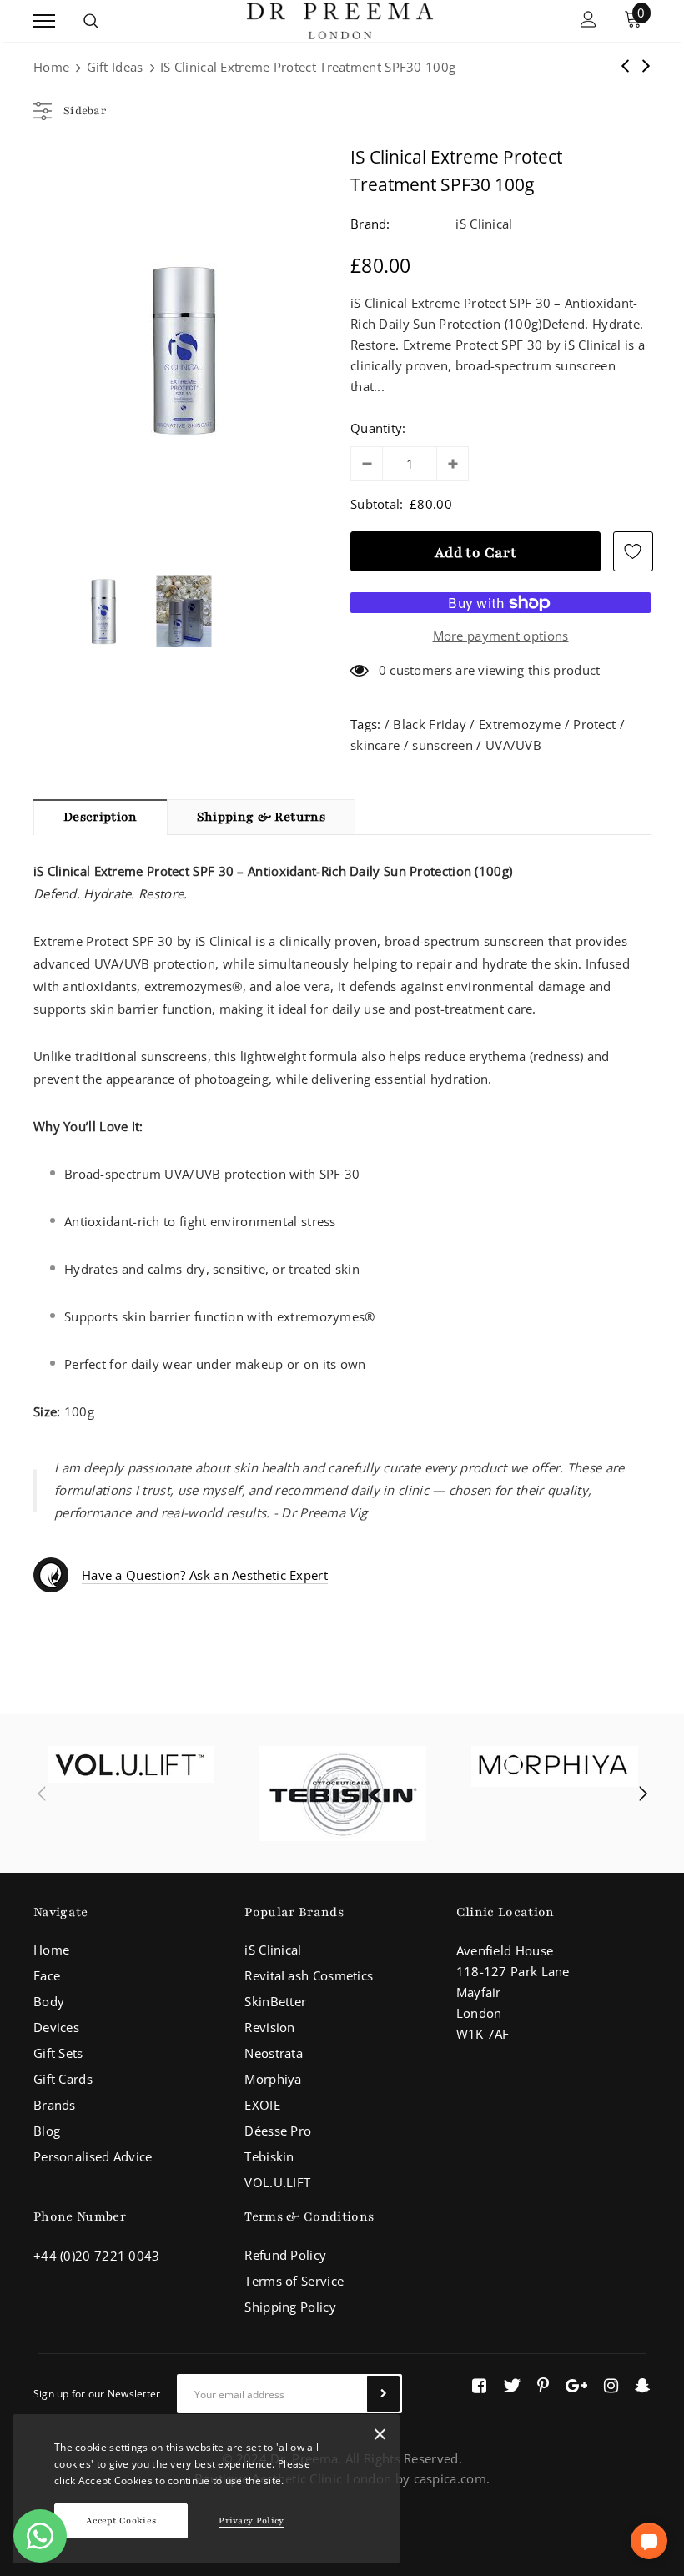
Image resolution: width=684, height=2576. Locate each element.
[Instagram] (611, 2386)
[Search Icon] (91, 21)
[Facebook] (479, 2386)
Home (51, 67)
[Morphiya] (555, 1766)
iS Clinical (484, 224)
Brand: (370, 224)
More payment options (501, 636)
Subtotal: (377, 504)
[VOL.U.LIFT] (131, 1764)
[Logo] (339, 19)
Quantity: (378, 428)
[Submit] (384, 2394)
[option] (184, 350)
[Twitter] (512, 2386)
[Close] (380, 2438)
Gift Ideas (115, 67)
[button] (649, 2541)
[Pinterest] (543, 2386)
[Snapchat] (643, 2386)
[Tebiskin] (343, 1794)
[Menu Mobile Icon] (44, 21)
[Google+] (576, 2386)
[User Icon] (588, 21)
